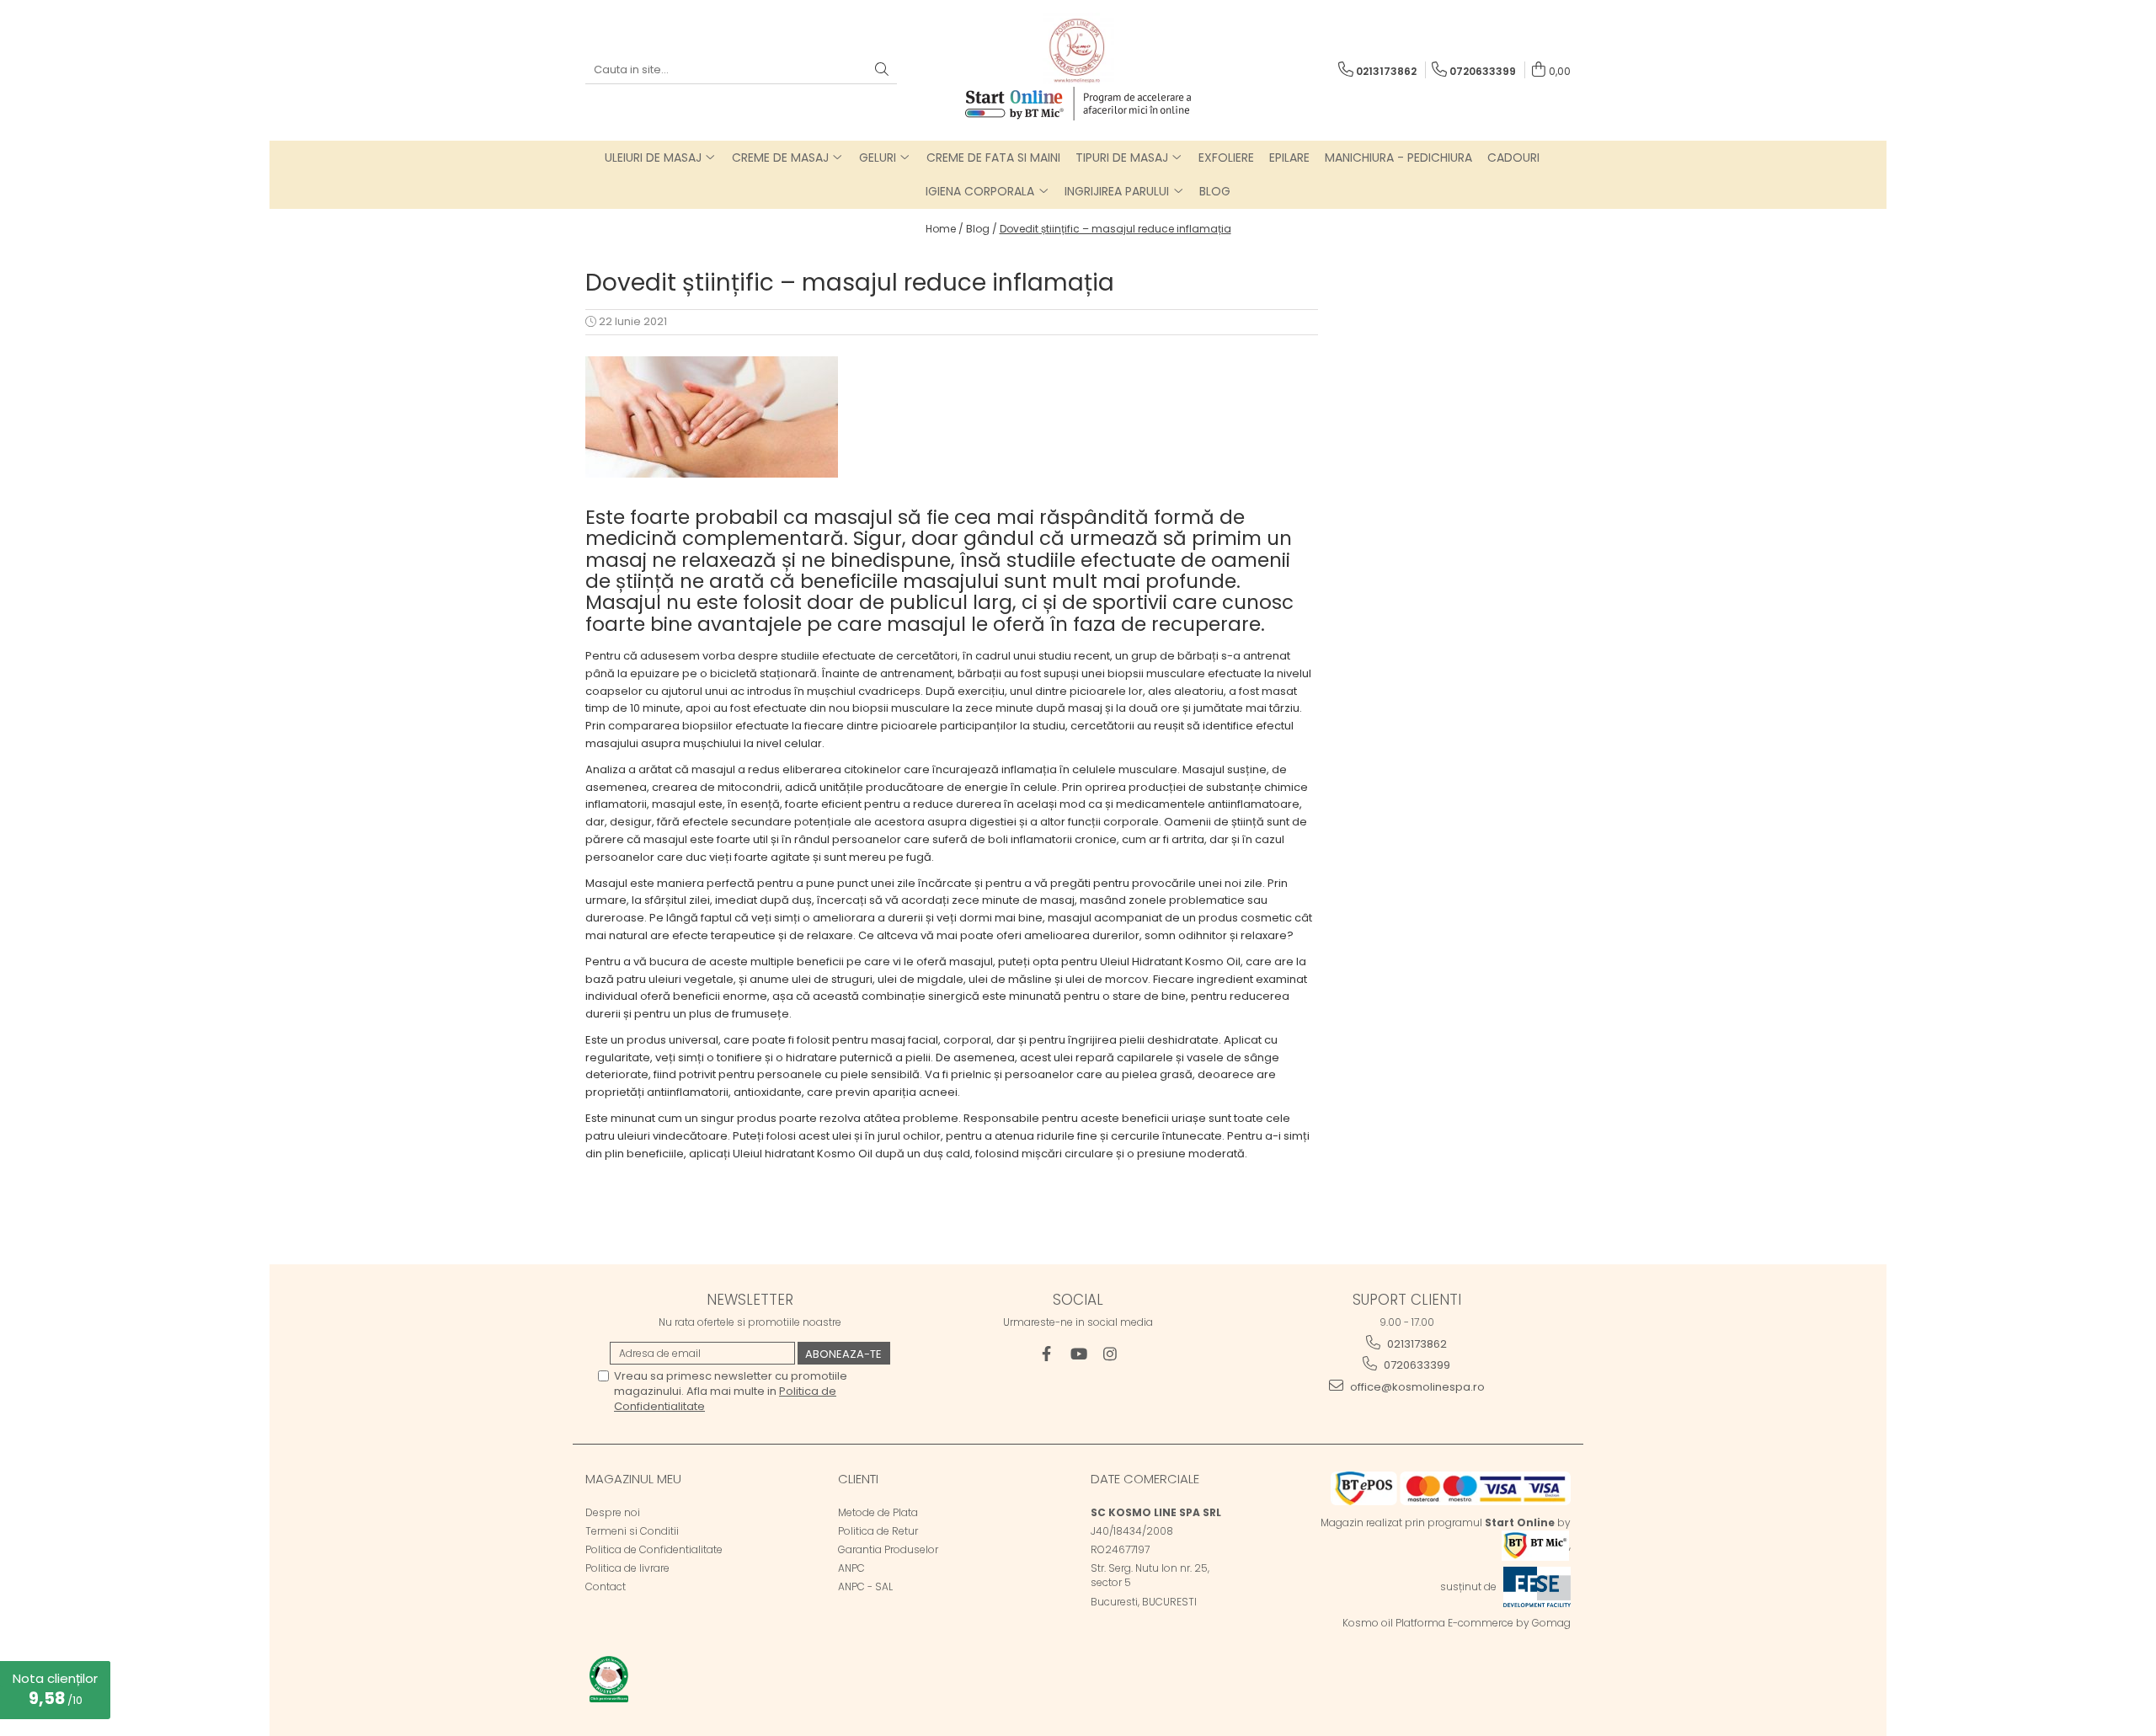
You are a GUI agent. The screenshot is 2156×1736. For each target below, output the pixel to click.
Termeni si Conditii (632, 1531)
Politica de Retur (878, 1531)
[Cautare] (882, 70)
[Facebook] (1046, 1354)
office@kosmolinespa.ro (1416, 1387)
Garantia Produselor (888, 1549)
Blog (1215, 191)
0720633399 (1416, 1365)
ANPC (851, 1568)
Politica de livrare (627, 1568)
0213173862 (1416, 1344)
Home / (945, 229)
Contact (606, 1586)
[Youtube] (1078, 1354)
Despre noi (613, 1512)
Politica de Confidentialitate (654, 1549)
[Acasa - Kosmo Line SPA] (1078, 48)
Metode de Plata (878, 1512)
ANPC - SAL (865, 1586)
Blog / (982, 229)
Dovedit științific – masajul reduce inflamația (1115, 229)
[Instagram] (1110, 1354)
